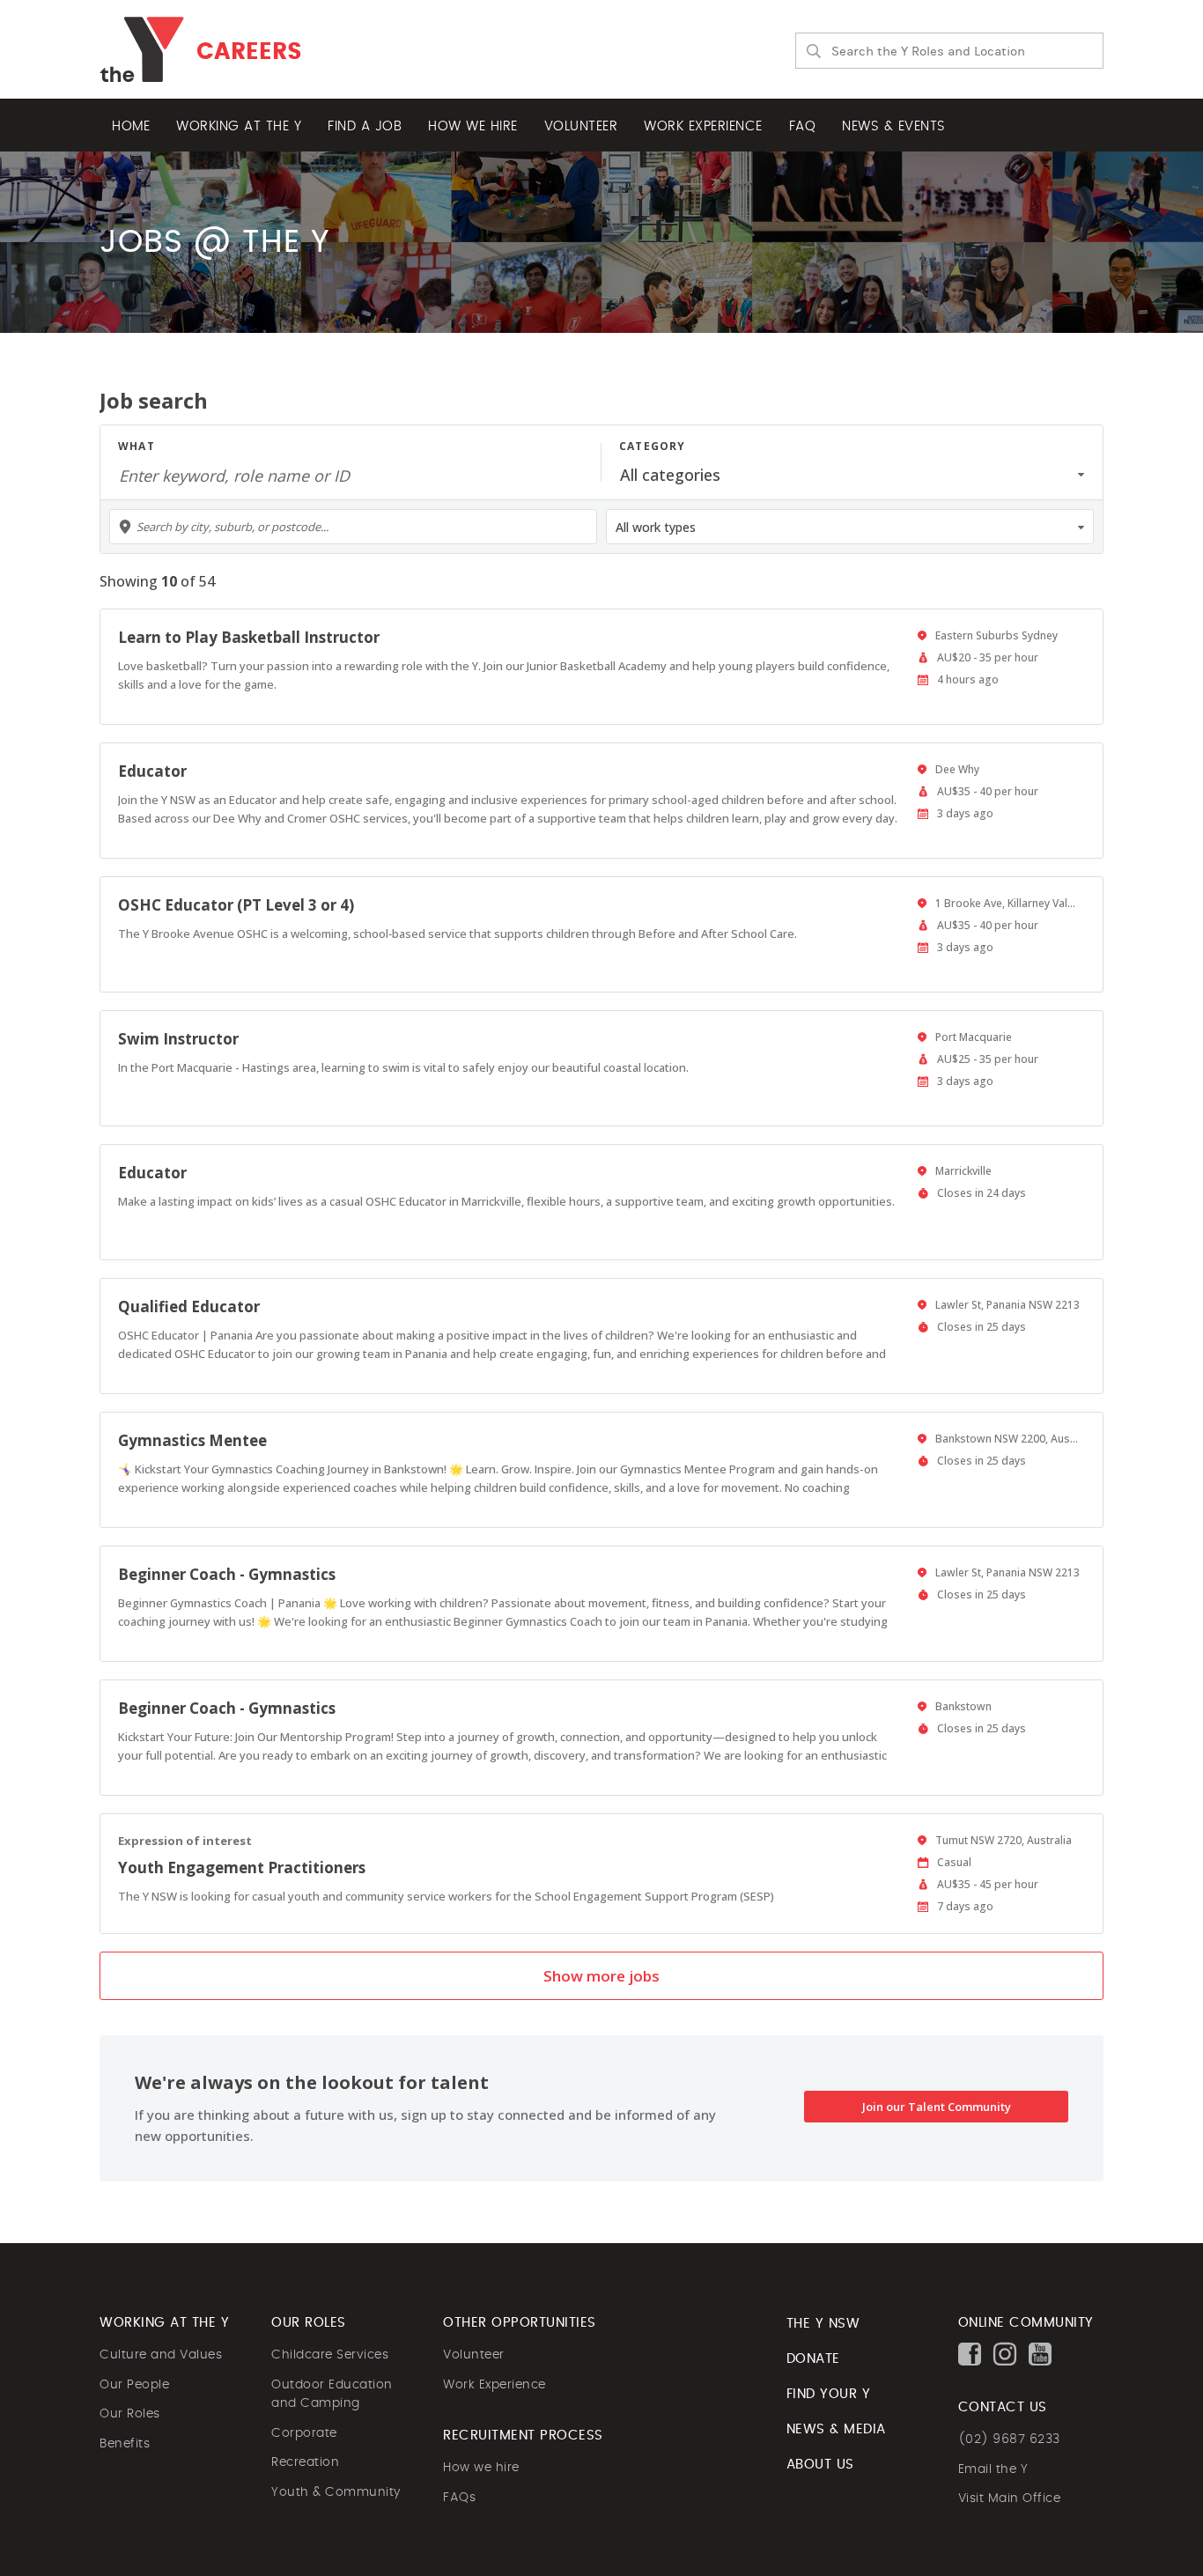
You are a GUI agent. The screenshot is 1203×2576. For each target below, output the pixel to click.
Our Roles (130, 2414)
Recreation (305, 2462)
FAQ (803, 126)
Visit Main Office (1010, 2498)
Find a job (365, 126)
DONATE (813, 2359)
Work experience (703, 126)
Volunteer (581, 126)
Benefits (125, 2444)
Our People (134, 2385)
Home (131, 126)
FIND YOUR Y (829, 2394)
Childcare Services (330, 2355)
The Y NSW (823, 2324)
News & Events (894, 126)
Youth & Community (336, 2492)
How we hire (473, 126)
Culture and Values (161, 2355)
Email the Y (993, 2469)
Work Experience (494, 2385)
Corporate (304, 2433)
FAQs (459, 2498)
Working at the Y (239, 126)
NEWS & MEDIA (836, 2429)
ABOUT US (820, 2465)
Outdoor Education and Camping (332, 2395)
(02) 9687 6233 (1009, 2439)
